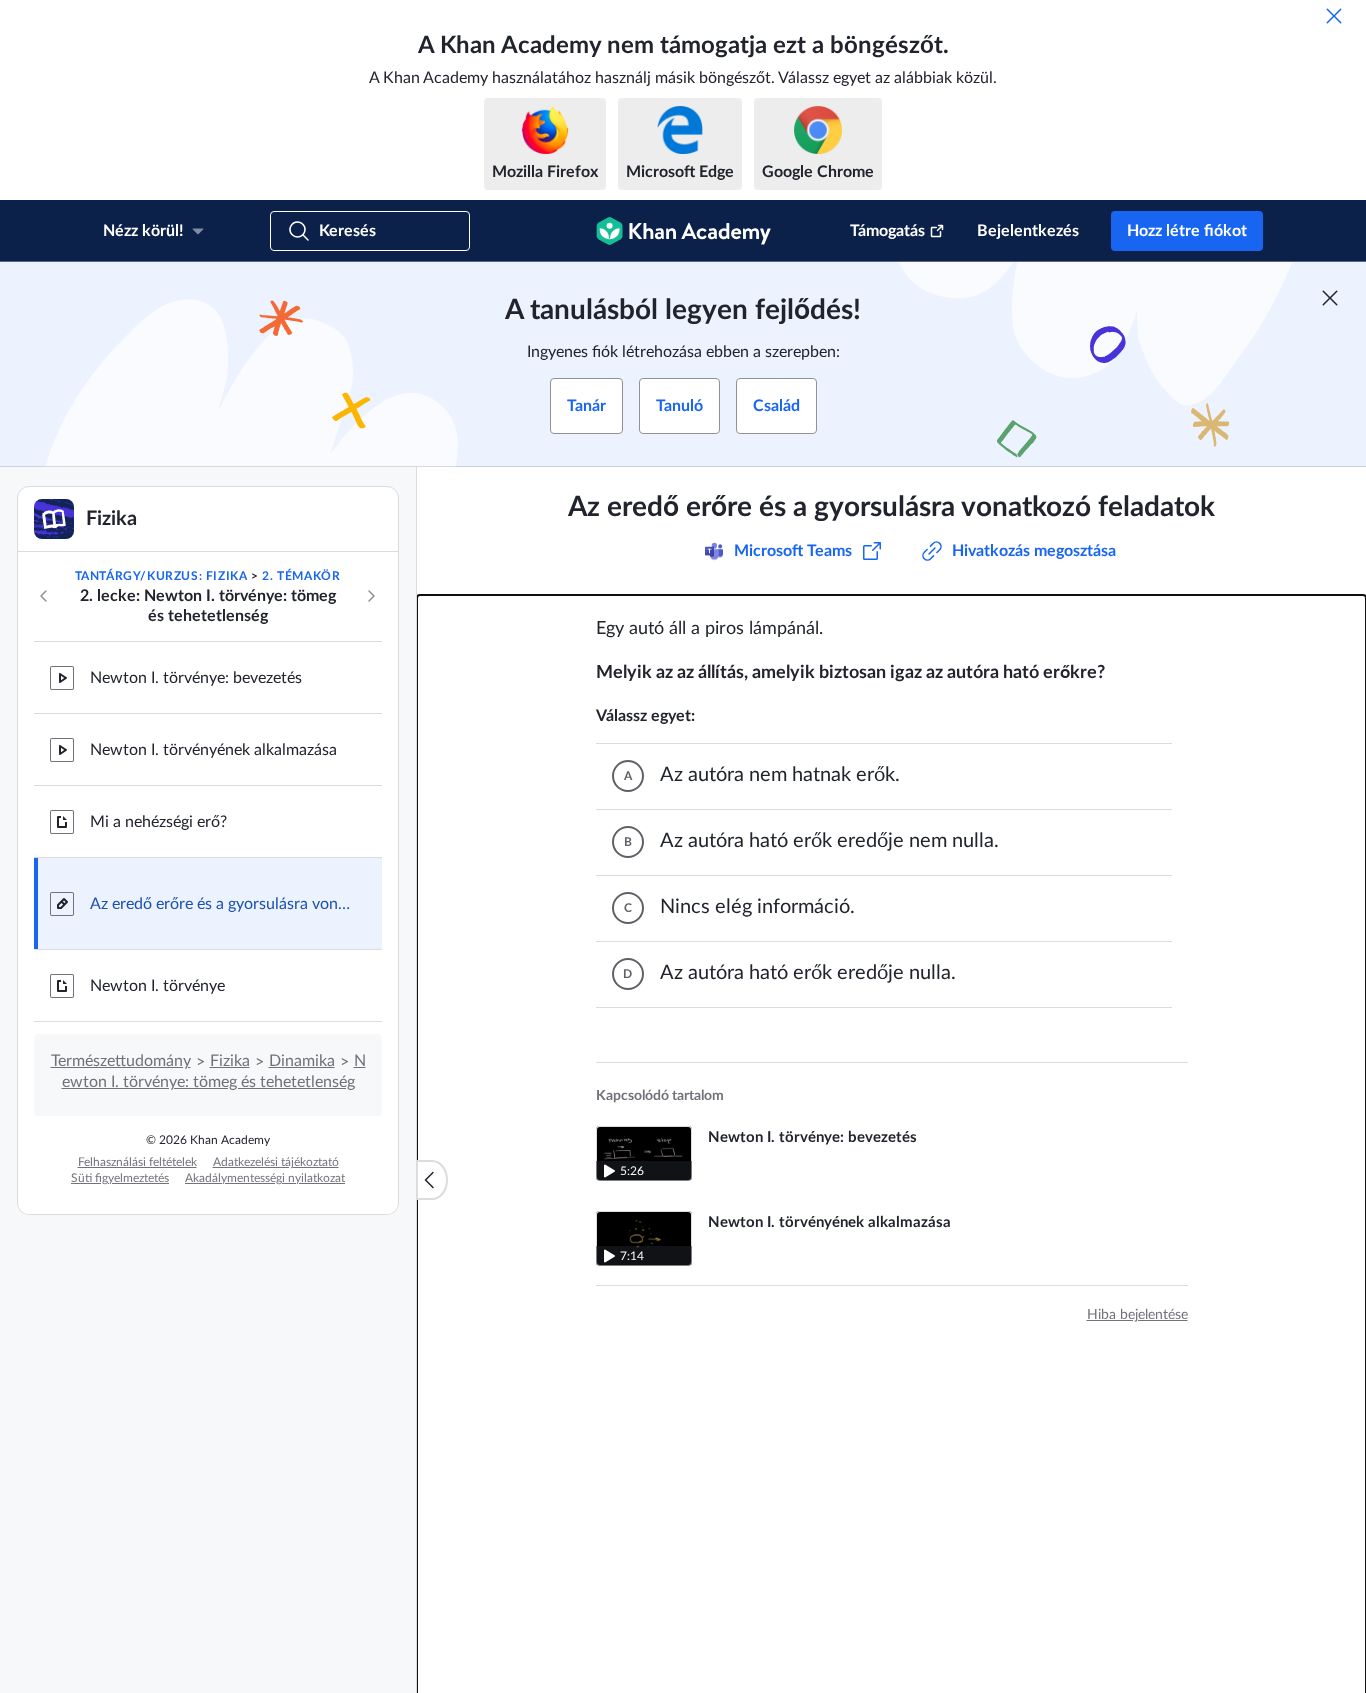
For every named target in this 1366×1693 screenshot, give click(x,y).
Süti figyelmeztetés (120, 1178)
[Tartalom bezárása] (432, 1180)
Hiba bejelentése (1137, 1315)
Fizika (230, 1061)
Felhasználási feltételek (137, 1162)
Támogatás (887, 231)
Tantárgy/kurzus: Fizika (161, 576)
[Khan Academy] (683, 231)
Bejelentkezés (1028, 231)
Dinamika (302, 1061)
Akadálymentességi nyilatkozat (265, 1178)
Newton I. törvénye (157, 986)
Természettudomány (121, 1061)
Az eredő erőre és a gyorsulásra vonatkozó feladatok (220, 904)
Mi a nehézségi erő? (158, 822)
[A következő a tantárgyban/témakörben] (371, 596)
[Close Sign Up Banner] (1330, 298)
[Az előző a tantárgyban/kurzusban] (44, 596)
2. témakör (301, 576)
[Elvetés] (1334, 16)
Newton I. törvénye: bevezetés (196, 678)
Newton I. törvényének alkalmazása (213, 750)
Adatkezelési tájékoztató (276, 1162)
